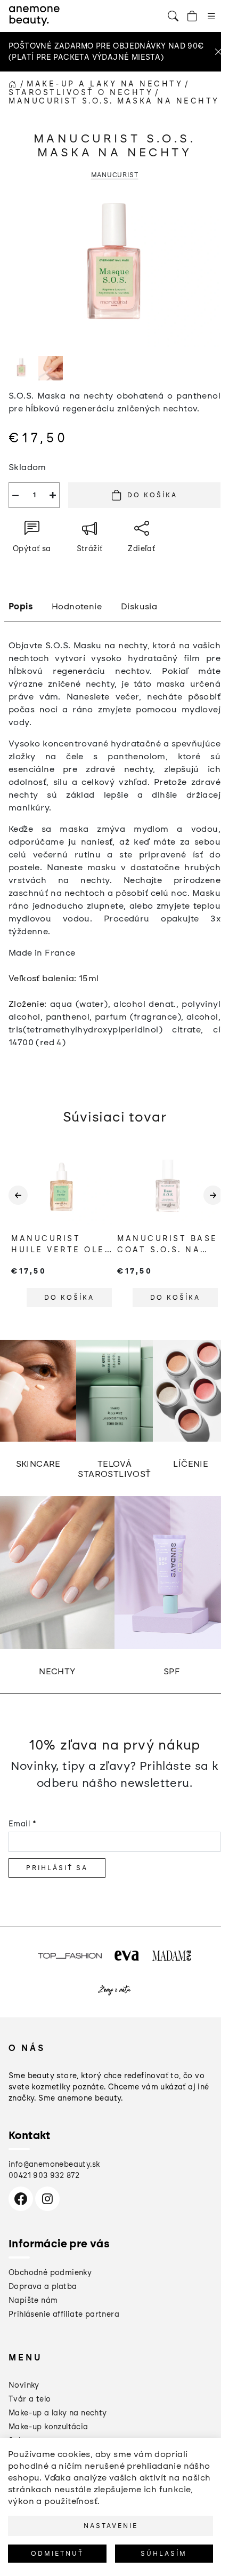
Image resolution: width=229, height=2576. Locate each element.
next (212, 1204)
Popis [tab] (21, 606)
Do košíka (152, 495)
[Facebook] (21, 2199)
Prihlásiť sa (57, 1868)
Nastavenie (111, 2526)
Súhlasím (164, 2554)
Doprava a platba (43, 2287)
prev (17, 1204)
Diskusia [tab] (139, 606)
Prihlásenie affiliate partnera (64, 2314)
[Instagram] (47, 2199)
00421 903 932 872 (44, 2176)
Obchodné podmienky (50, 2273)
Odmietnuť (57, 2554)
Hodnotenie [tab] (77, 606)
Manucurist (115, 175)
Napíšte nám (33, 2300)
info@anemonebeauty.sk (54, 2164)
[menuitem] (24, 2385)
